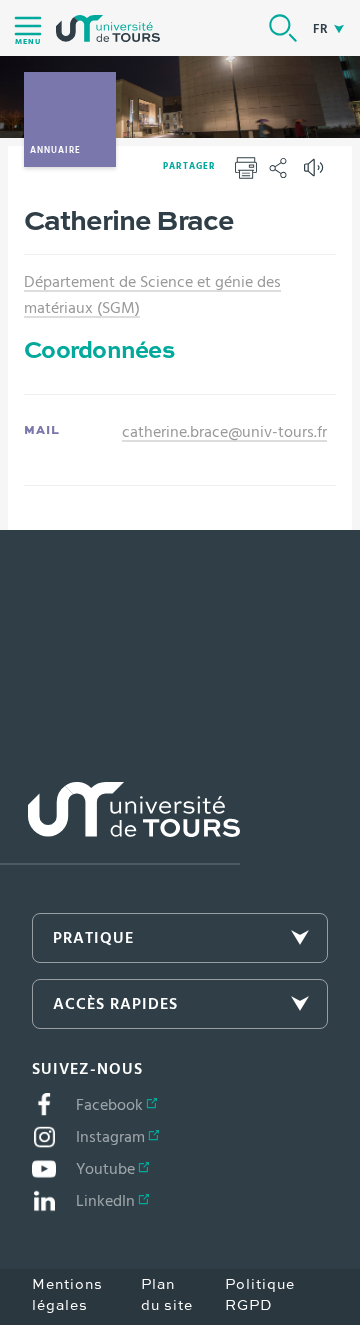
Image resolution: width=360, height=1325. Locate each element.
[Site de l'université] (120, 823)
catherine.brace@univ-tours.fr (224, 432)
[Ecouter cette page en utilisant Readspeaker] (316, 174)
